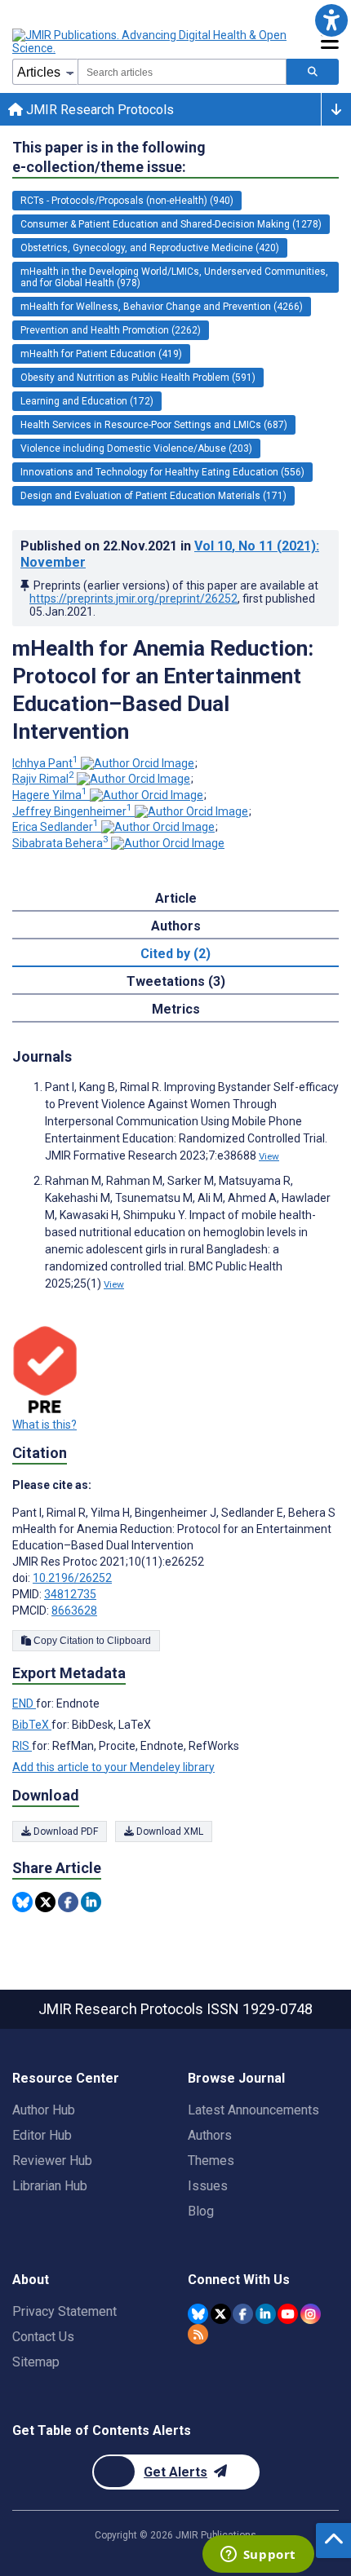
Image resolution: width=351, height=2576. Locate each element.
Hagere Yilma (50, 795)
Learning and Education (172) (87, 401)
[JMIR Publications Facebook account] (243, 2314)
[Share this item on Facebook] (68, 1902)
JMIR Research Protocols (98, 110)
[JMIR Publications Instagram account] (311, 2314)
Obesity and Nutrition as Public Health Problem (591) (138, 378)
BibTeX (32, 1725)
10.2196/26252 (72, 1578)
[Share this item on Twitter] (45, 1902)
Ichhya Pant (45, 763)
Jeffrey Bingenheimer (72, 811)
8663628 (74, 1611)
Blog (201, 2211)
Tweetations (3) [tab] (176, 981)
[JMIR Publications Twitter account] (221, 2314)
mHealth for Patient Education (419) (101, 354)
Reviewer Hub (52, 2161)
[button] (331, 20)
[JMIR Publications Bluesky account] (198, 2314)
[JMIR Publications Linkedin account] (266, 2314)
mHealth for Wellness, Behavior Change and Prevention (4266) (162, 307)
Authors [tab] (176, 926)
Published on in (170, 554)
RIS (22, 1746)
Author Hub (44, 2110)
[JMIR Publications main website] (151, 42)
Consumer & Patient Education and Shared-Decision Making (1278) (171, 224)
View (269, 1156)
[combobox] (182, 72)
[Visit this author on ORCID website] (138, 763)
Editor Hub (42, 2135)
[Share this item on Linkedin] (91, 1902)
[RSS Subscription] (198, 2334)
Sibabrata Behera (60, 843)
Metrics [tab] (176, 1009)
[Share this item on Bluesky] (22, 1902)
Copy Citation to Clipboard (91, 1641)
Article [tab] (176, 898)
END (24, 1703)
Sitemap (36, 2362)
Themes (211, 2161)
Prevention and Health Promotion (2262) (111, 330)
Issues (208, 2186)
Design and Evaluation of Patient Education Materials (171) (153, 496)
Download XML (169, 1831)
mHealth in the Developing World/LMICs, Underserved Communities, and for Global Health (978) (174, 277)
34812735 (70, 1594)
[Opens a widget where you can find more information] (258, 2556)
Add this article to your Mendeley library (113, 1767)
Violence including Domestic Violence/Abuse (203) (136, 448)
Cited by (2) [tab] (175, 954)
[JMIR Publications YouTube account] (288, 2314)
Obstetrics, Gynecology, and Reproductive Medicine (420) (150, 248)
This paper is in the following (109, 157)
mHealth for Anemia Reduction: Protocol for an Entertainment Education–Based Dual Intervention (163, 690)
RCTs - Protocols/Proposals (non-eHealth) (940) (127, 201)
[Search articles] (313, 72)
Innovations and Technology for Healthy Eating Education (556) (162, 472)
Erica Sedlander (56, 827)
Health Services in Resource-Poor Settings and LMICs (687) (154, 425)
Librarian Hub (50, 2186)
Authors (210, 2135)
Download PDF (64, 1831)
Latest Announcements (253, 2110)
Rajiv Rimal (43, 779)
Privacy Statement (64, 2311)
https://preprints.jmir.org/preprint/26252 (133, 599)
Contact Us (43, 2337)
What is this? (44, 1425)
